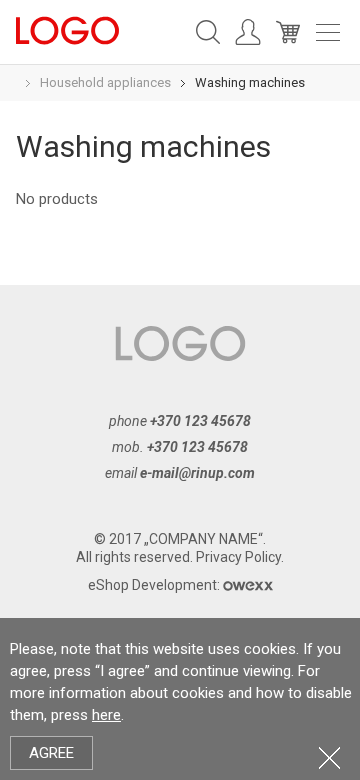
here (106, 715)
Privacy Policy (238, 557)
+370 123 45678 (200, 421)
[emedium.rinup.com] (67, 29)
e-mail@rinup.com (197, 473)
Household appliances (105, 82)
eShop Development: (155, 585)
